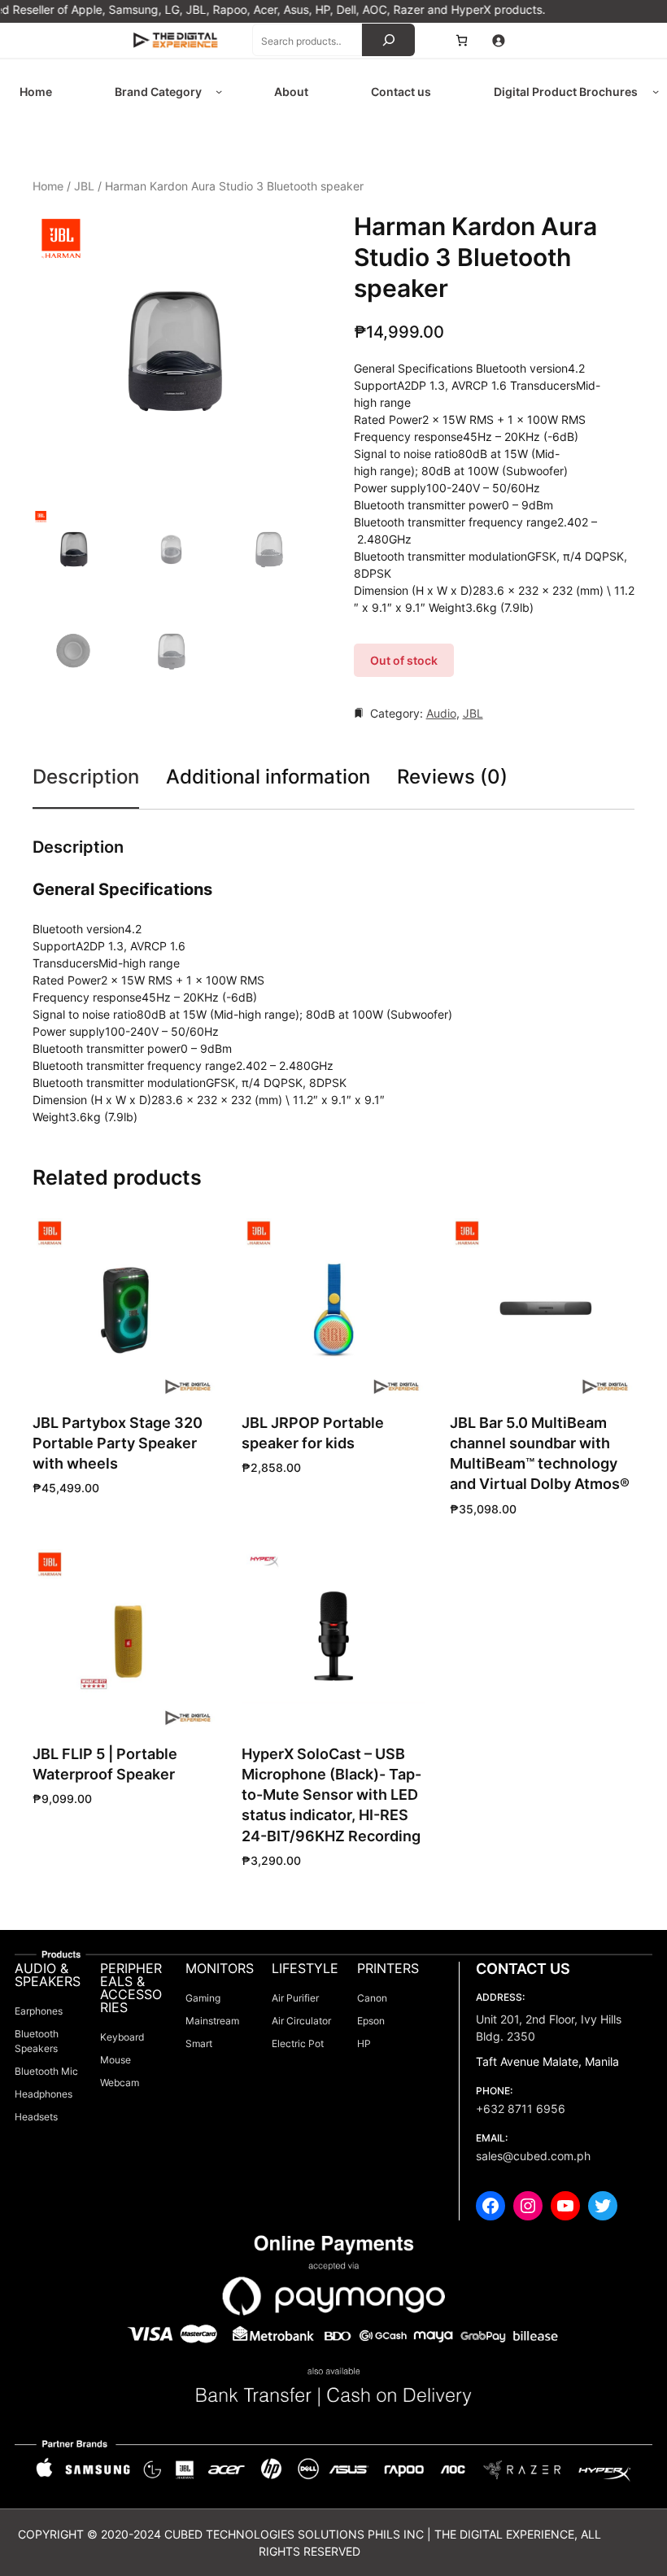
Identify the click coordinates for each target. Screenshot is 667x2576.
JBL (84, 186)
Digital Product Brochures (566, 92)
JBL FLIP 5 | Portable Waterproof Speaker (105, 1764)
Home (48, 186)
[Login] (498, 40)
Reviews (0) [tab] (452, 777)
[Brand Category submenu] (219, 91)
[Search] (388, 40)
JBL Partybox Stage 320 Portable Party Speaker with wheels (118, 1443)
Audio (441, 713)
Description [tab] (86, 777)
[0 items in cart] (462, 40)
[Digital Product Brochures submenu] (656, 91)
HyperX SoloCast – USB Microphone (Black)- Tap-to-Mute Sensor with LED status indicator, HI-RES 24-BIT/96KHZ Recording (331, 1795)
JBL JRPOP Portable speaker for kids (313, 1433)
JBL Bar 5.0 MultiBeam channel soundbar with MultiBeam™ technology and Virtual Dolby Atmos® (540, 1454)
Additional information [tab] (268, 777)
